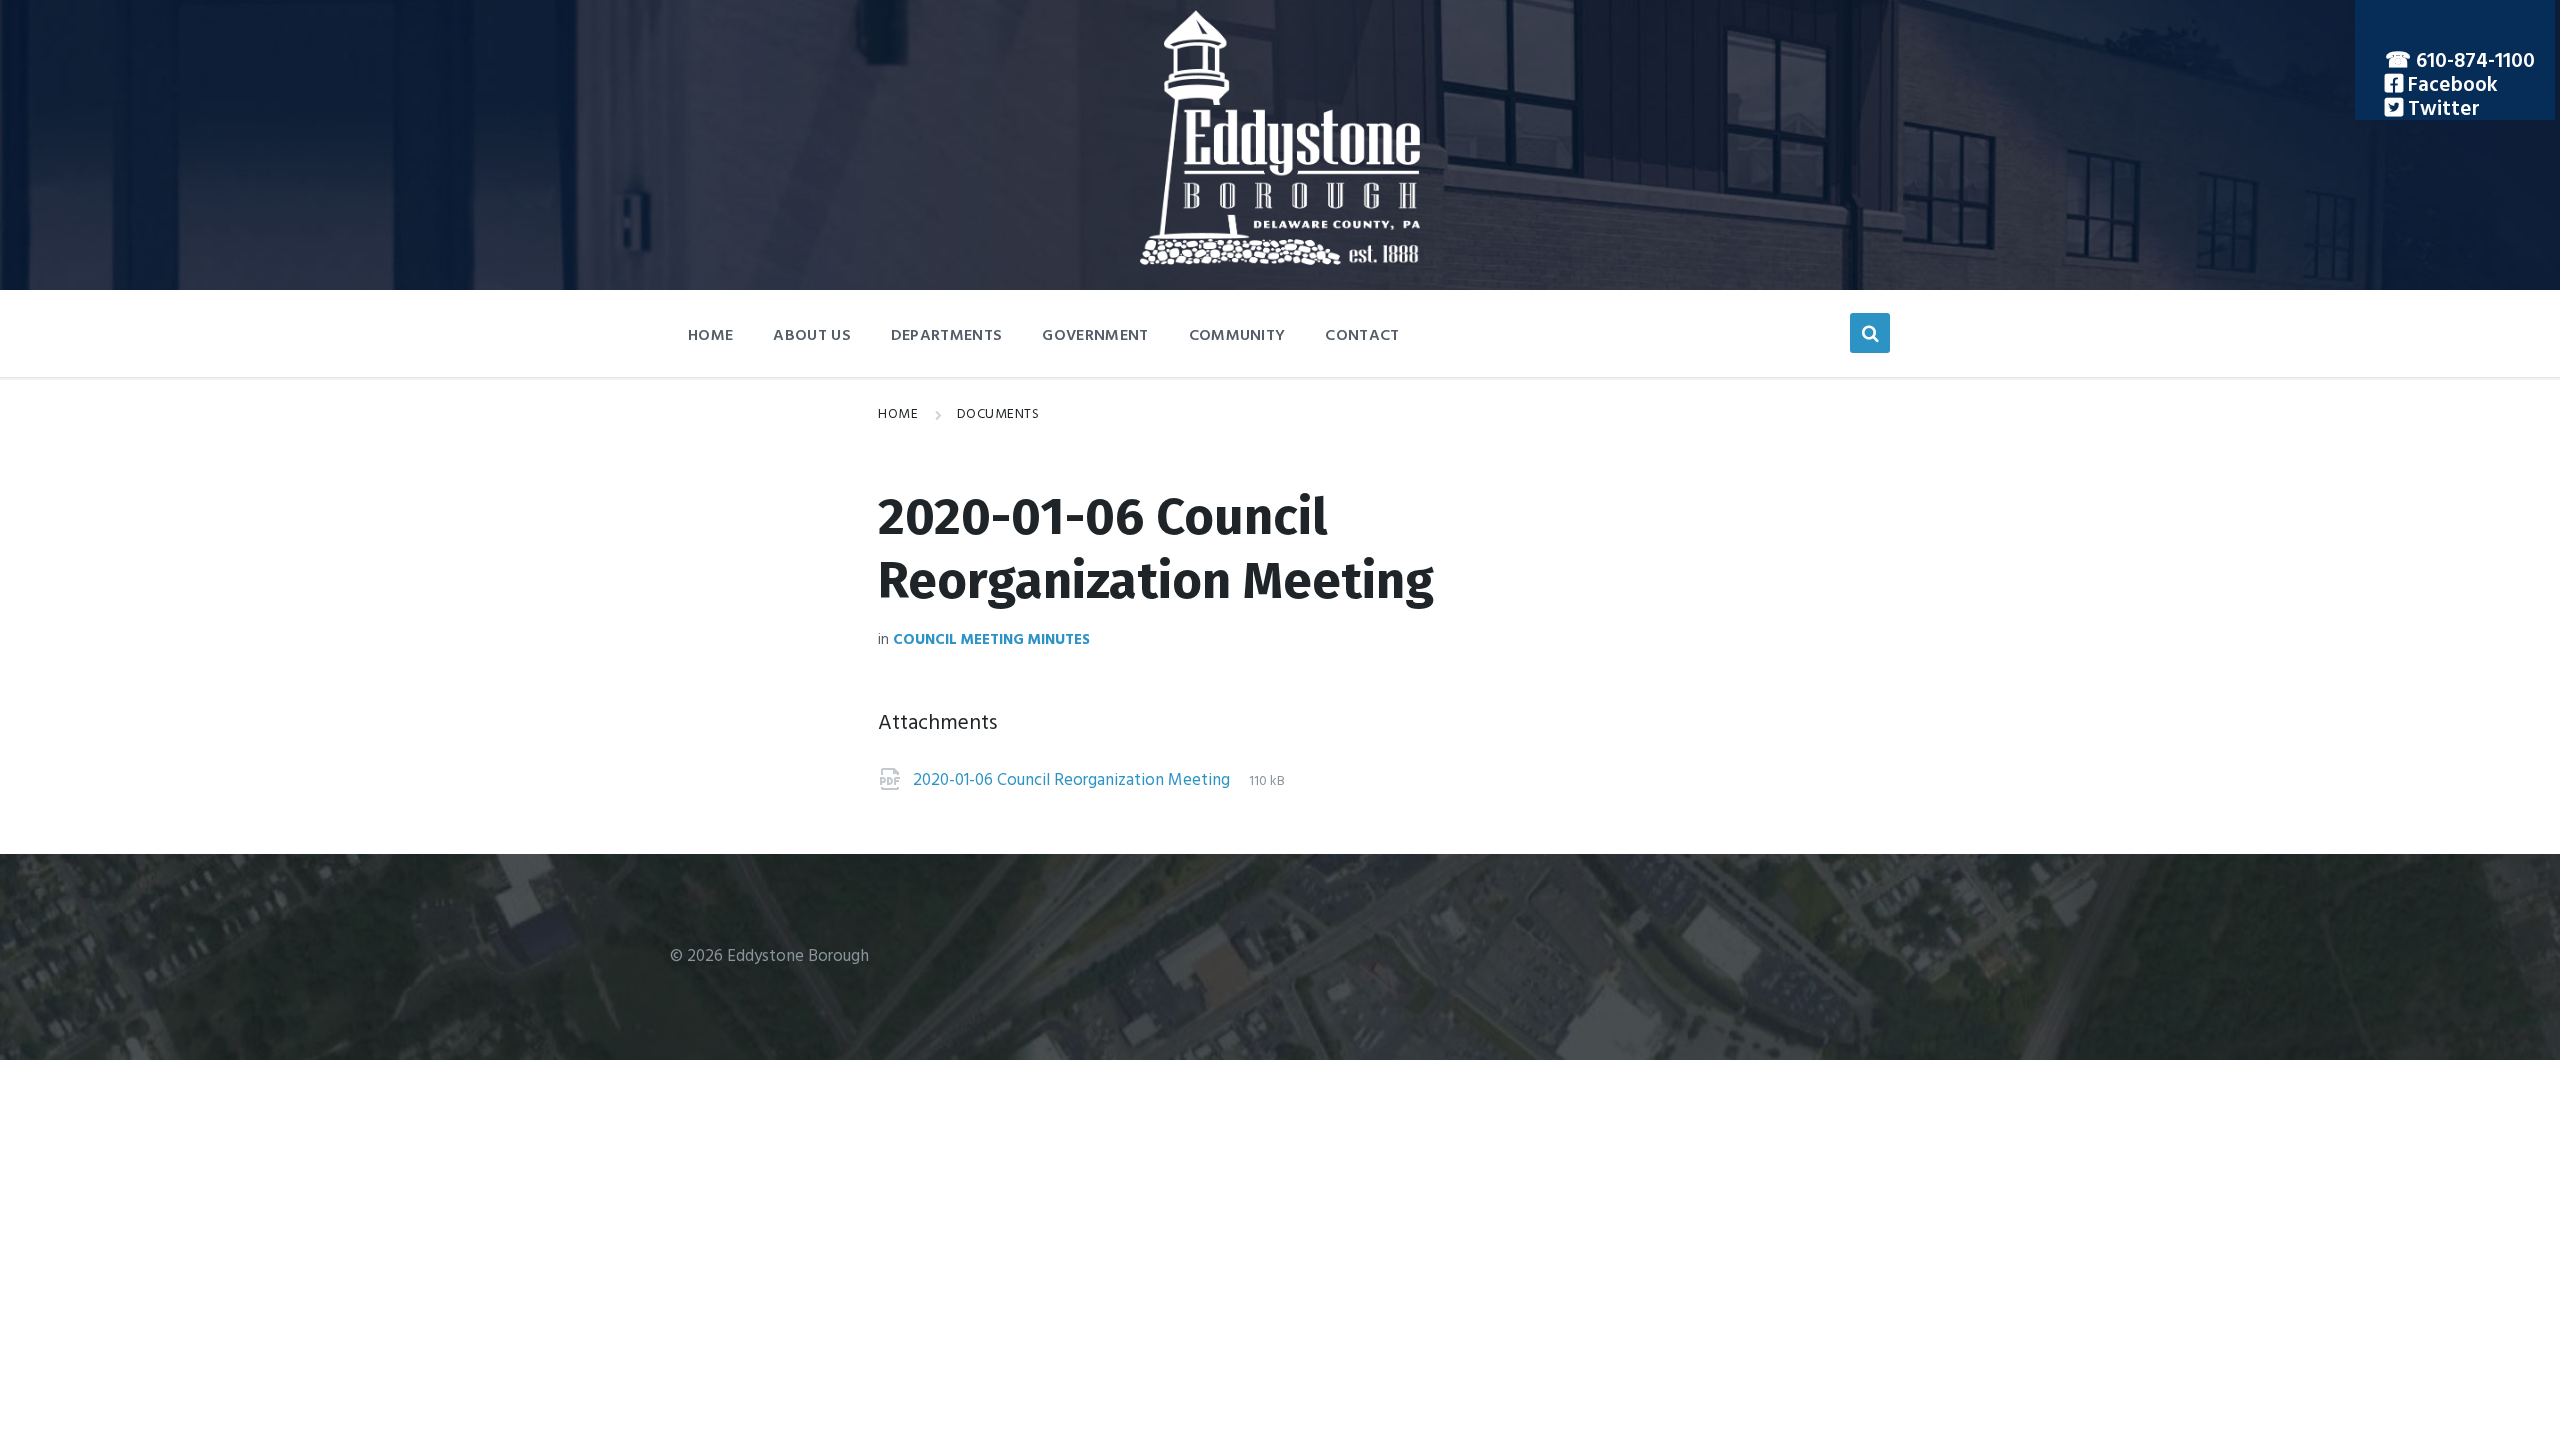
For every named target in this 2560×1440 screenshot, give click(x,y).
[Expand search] (1870, 333)
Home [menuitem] (710, 336)
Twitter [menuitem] (2441, 109)
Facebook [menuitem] (2450, 85)
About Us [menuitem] (812, 336)
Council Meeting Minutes (991, 640)
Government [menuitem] (1095, 336)
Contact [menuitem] (1362, 336)
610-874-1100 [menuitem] (2475, 61)
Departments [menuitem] (947, 336)
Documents (998, 414)
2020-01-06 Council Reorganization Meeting (1073, 780)
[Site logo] (1280, 260)
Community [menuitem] (1237, 336)
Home (898, 414)
